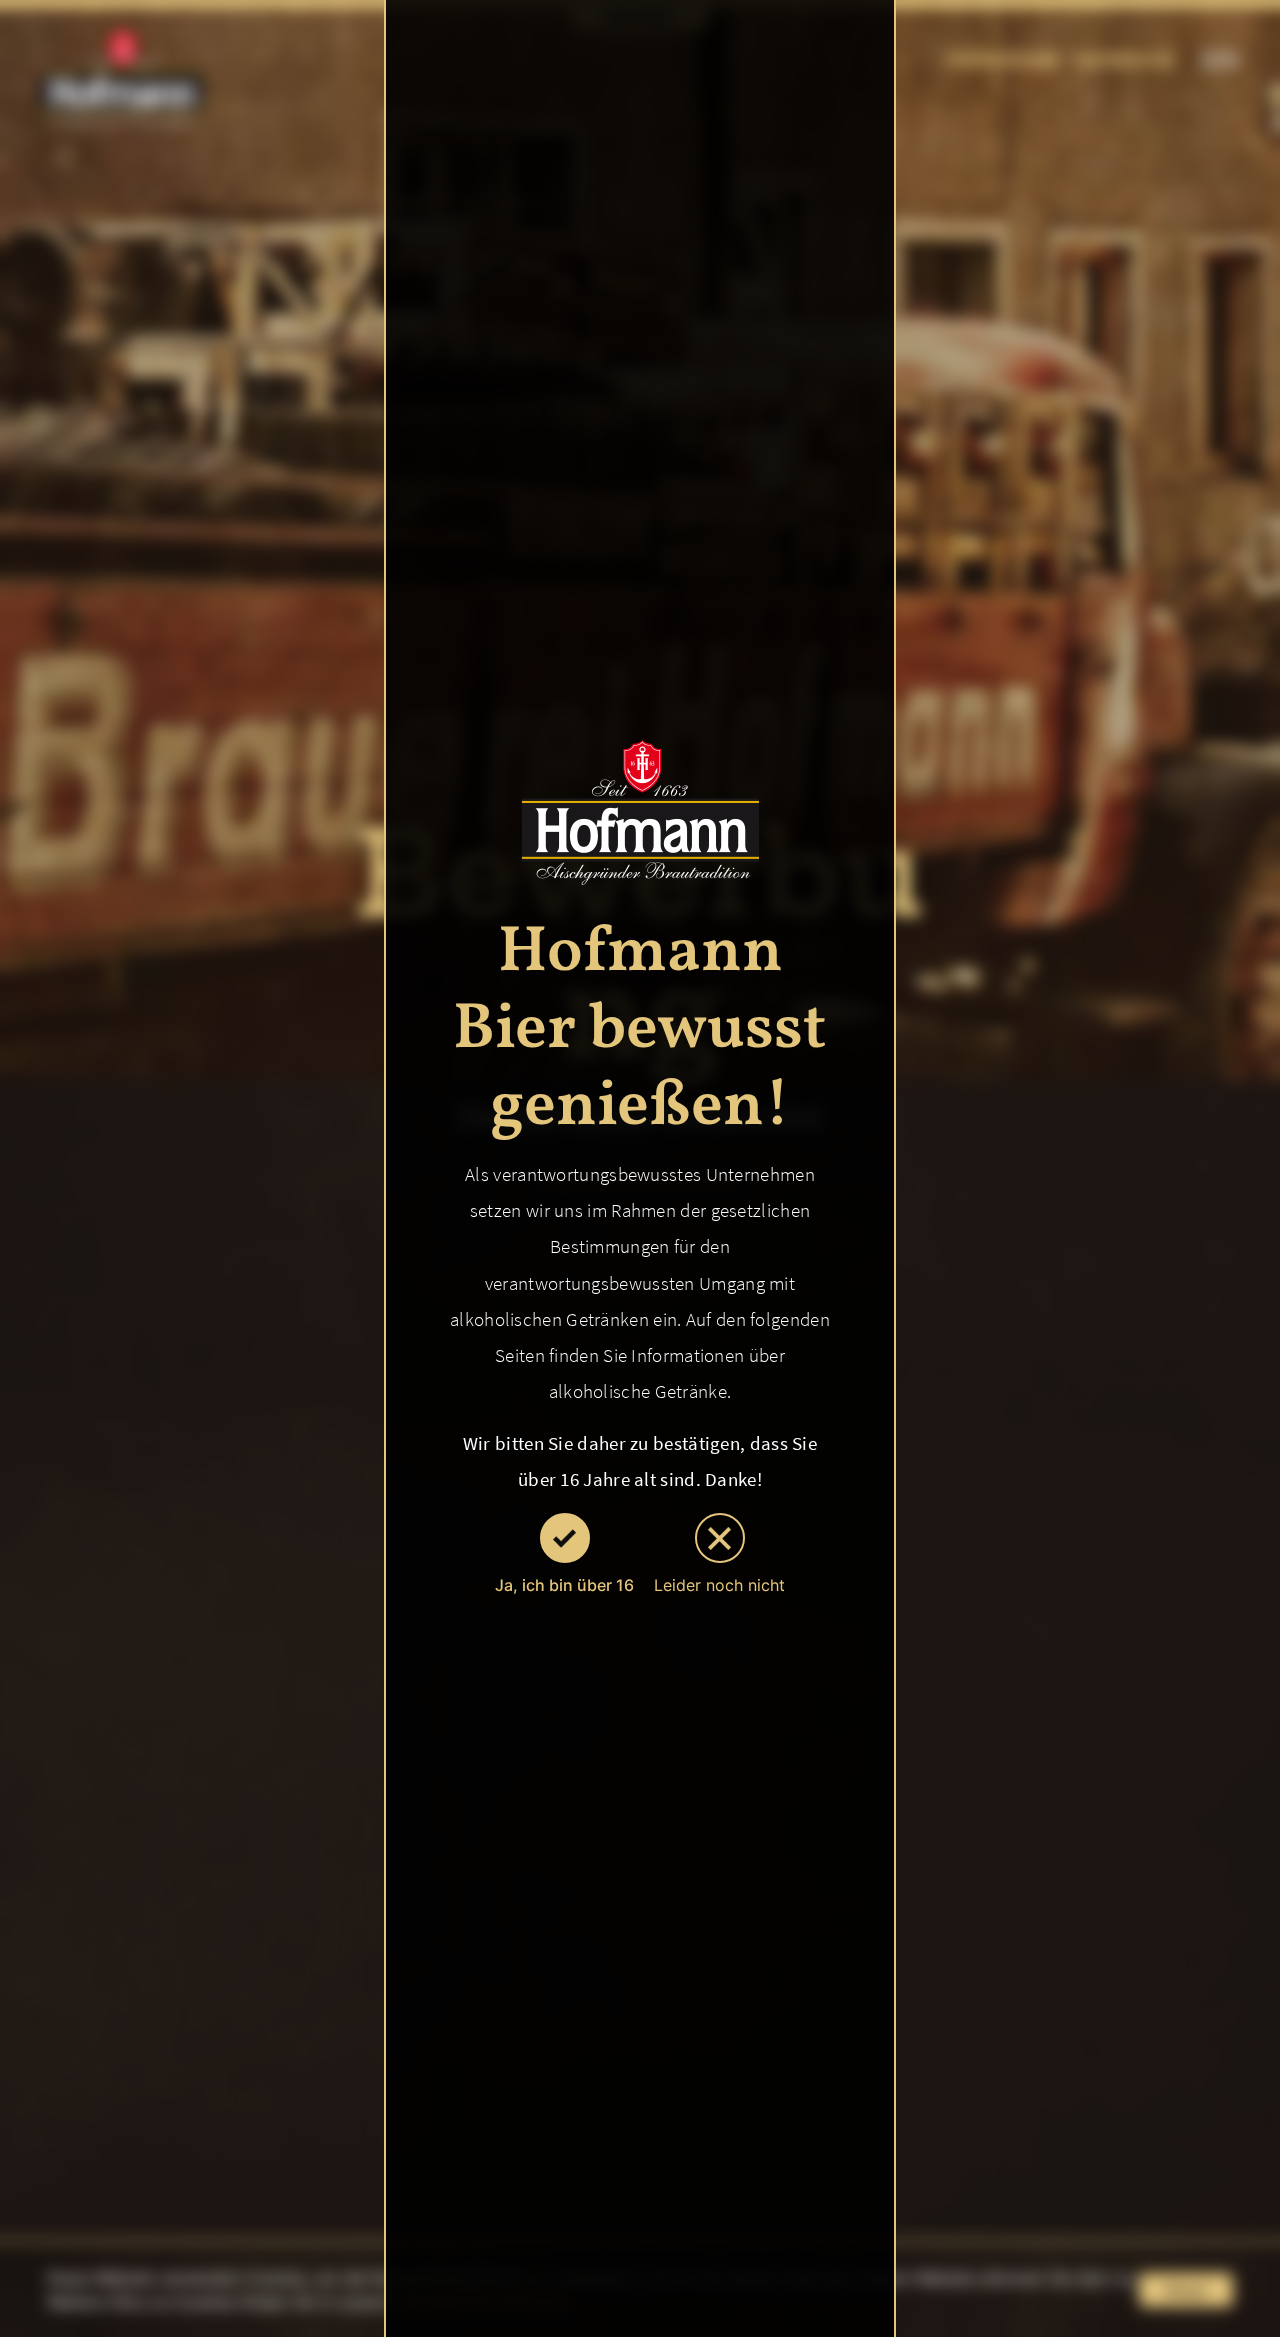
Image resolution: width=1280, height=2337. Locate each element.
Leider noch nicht (719, 1585)
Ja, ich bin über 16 (564, 1585)
